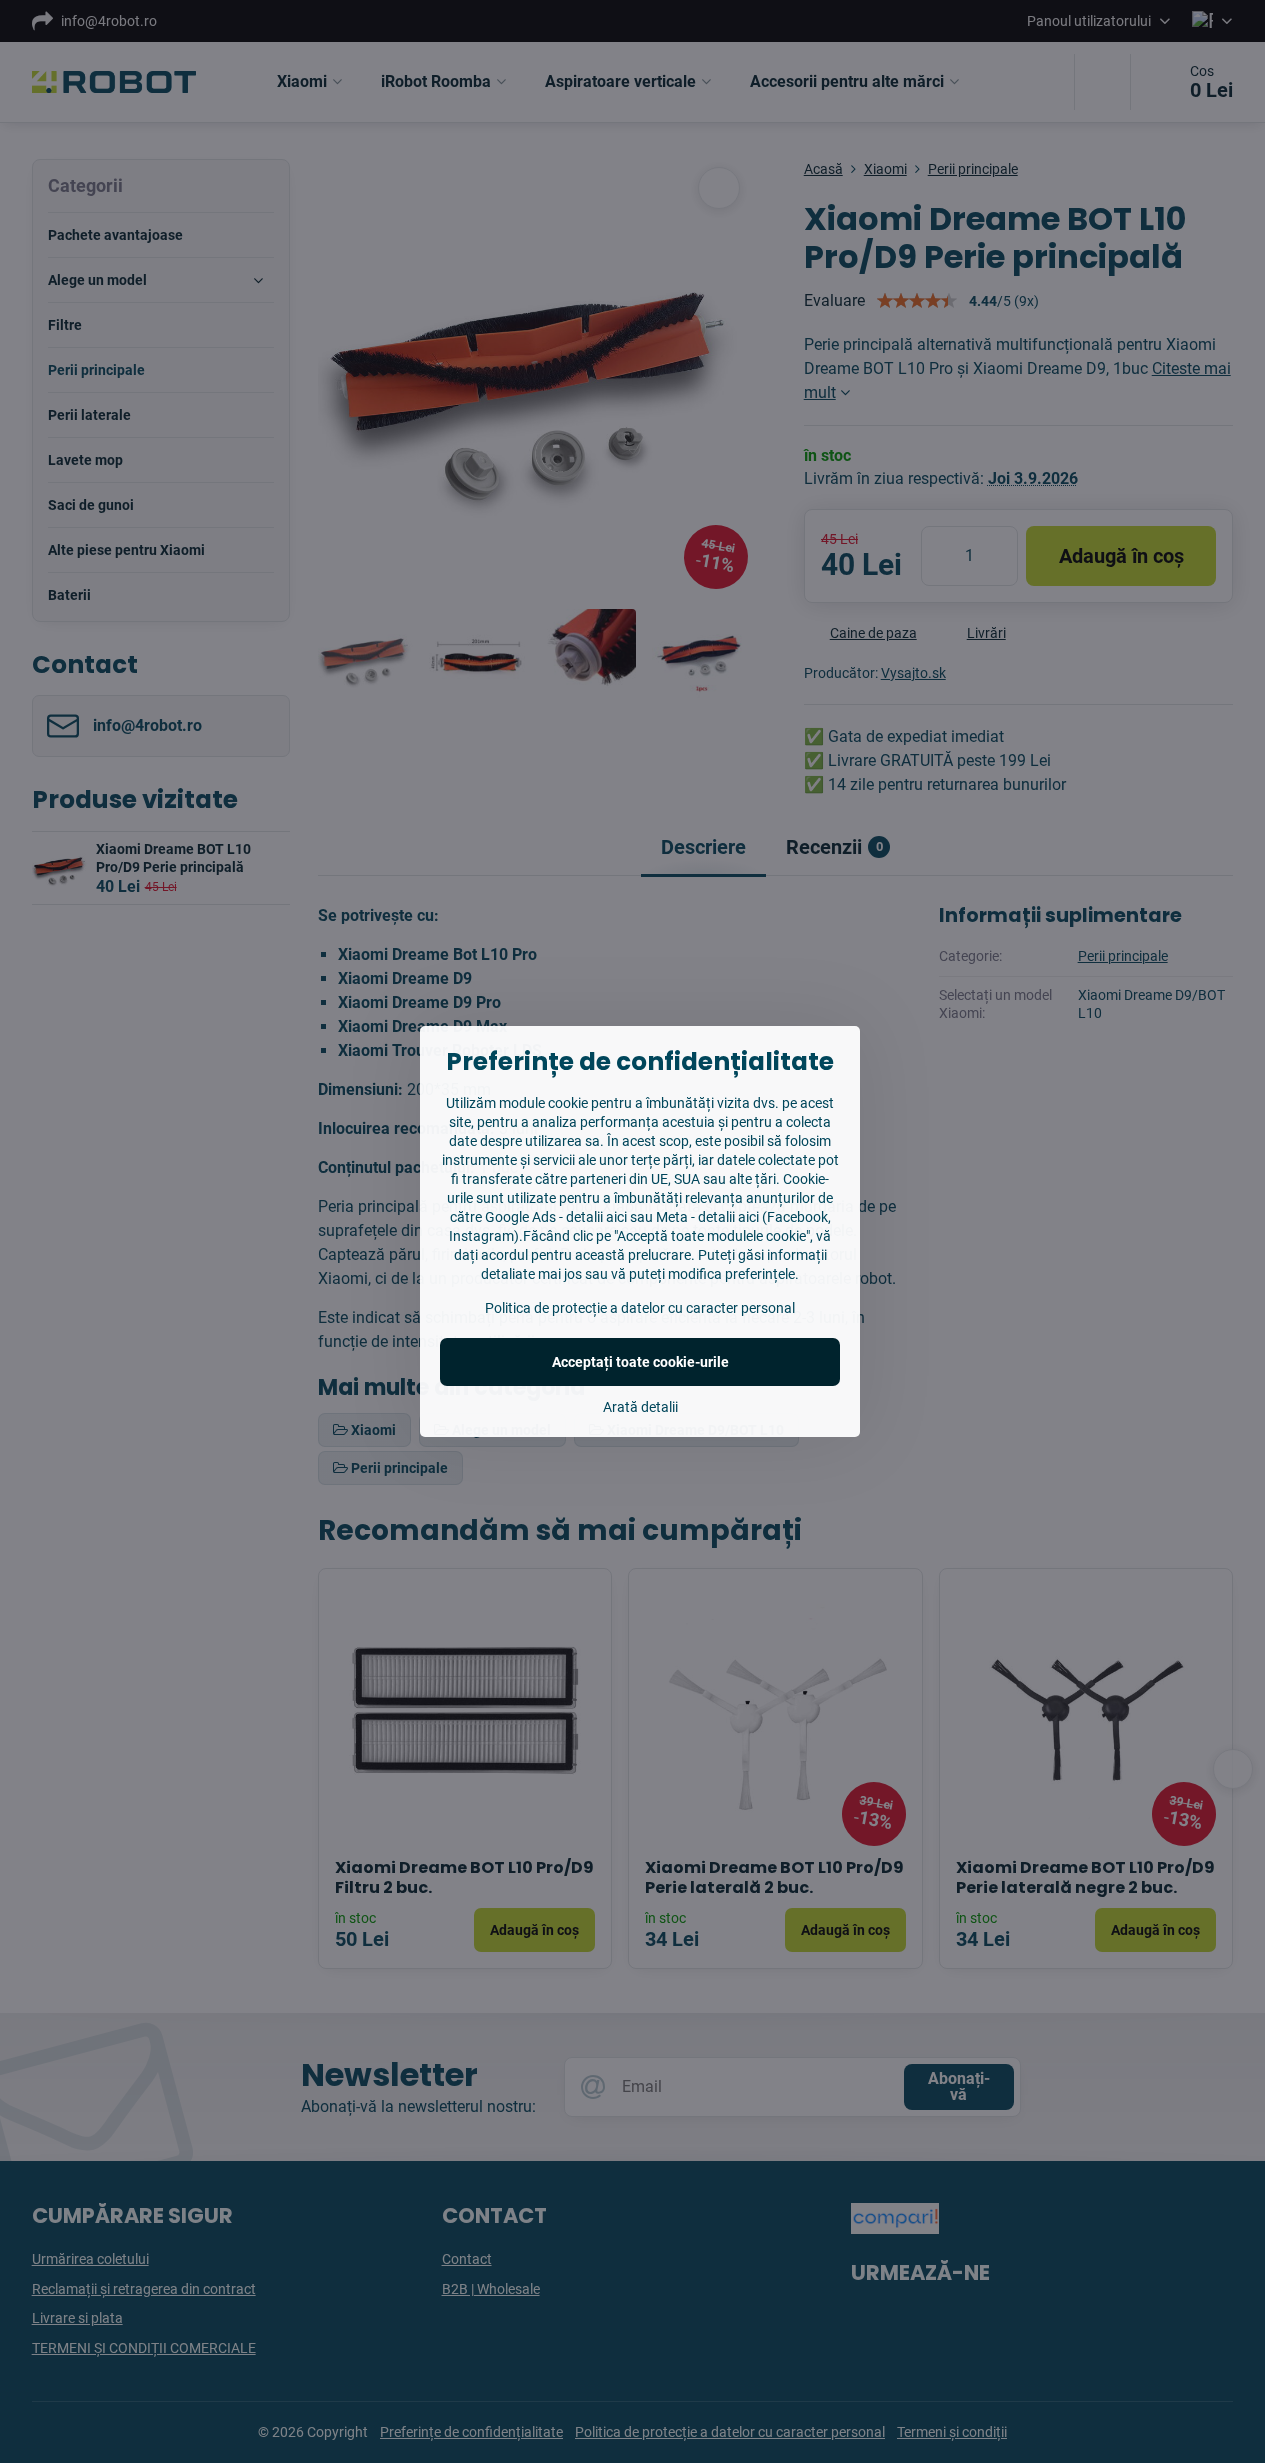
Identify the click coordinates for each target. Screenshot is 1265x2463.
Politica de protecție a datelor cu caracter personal (640, 1308)
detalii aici (596, 1217)
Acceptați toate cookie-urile (640, 1362)
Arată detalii (640, 1407)
